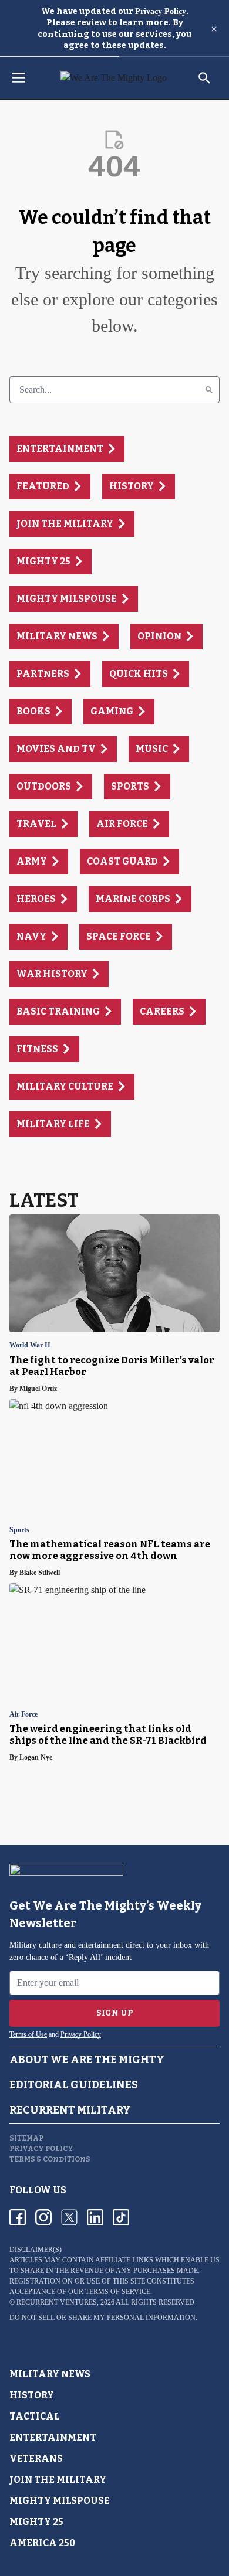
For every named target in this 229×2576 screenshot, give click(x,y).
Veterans (36, 2458)
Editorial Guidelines (74, 2085)
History (32, 2395)
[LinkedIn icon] (95, 2217)
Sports (19, 1530)
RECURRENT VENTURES (57, 2302)
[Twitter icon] (69, 2217)
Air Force (23, 1715)
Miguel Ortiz (38, 1389)
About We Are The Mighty (87, 2060)
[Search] (209, 390)
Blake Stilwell (40, 1573)
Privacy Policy (161, 11)
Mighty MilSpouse (60, 2501)
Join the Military (58, 2480)
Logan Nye (36, 1757)
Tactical (35, 2416)
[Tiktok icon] (121, 2217)
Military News (50, 2374)
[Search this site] (204, 78)
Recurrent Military (70, 2110)
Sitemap (26, 2138)
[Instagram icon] (43, 2217)
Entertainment (53, 2437)
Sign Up (115, 2013)
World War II (30, 1345)
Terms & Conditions (50, 2159)
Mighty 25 (36, 2522)
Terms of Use (28, 2034)
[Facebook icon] (18, 2217)
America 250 (42, 2543)
